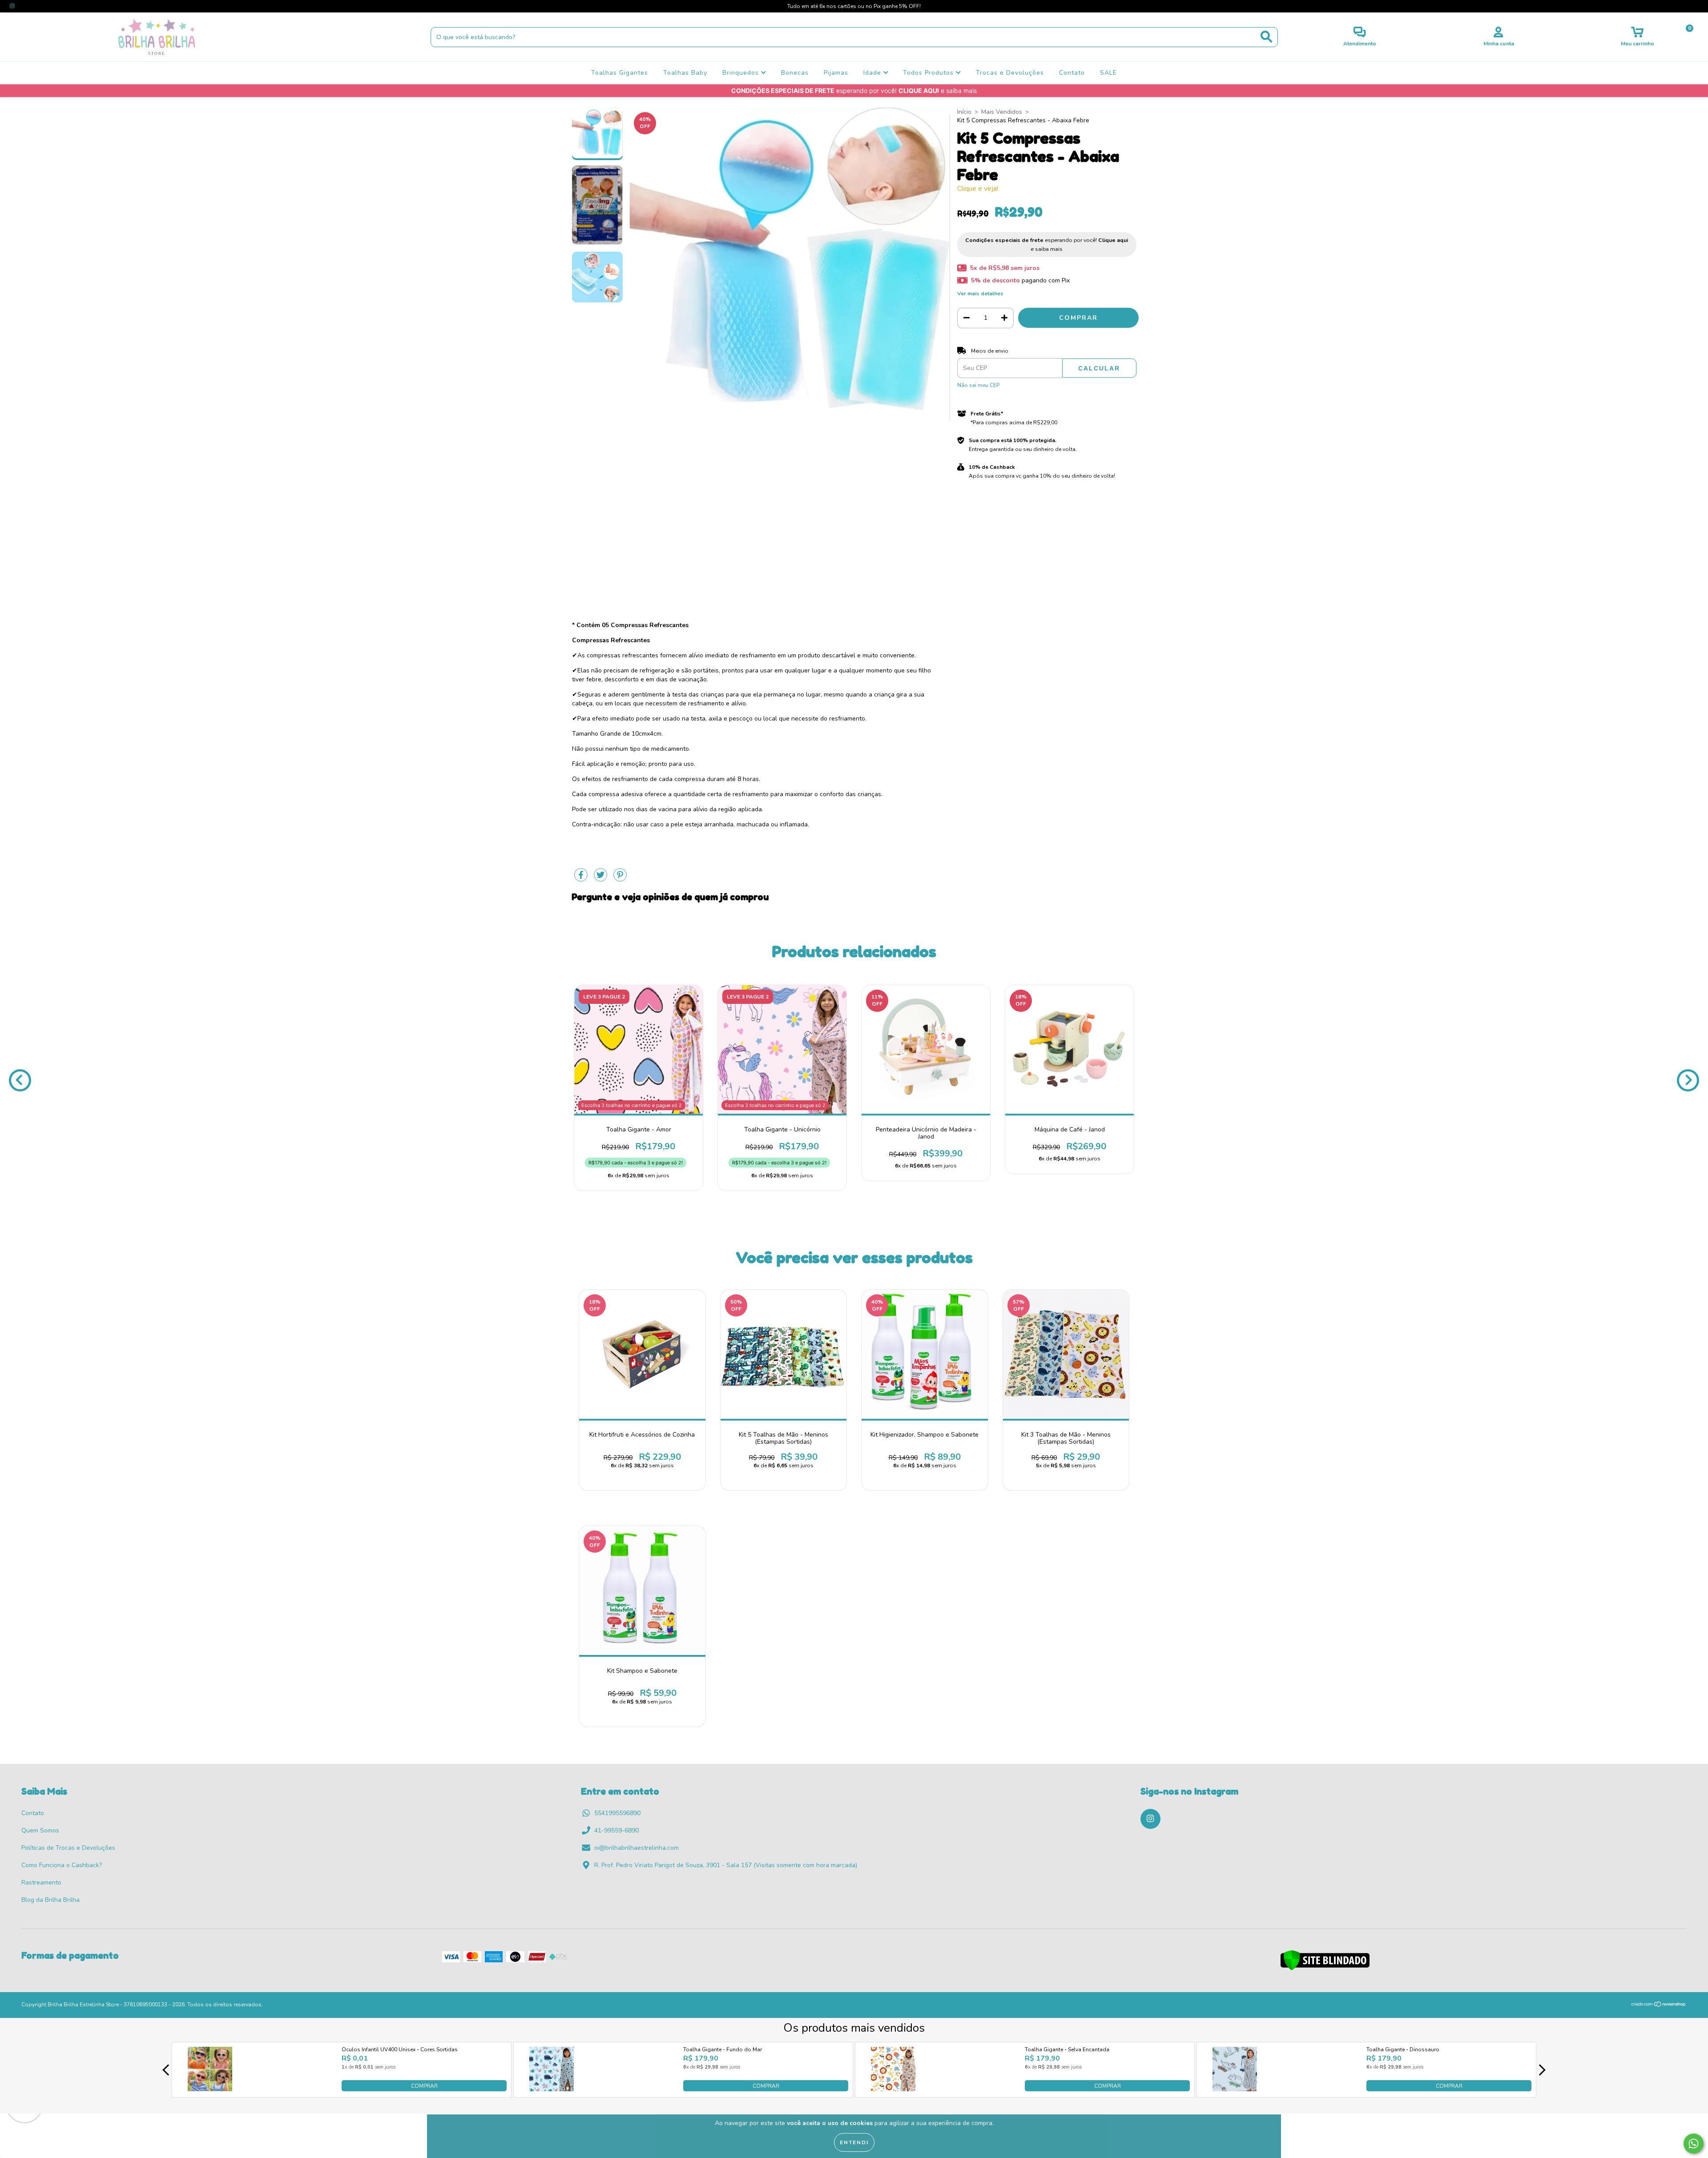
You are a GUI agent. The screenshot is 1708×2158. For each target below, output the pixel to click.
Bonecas (795, 73)
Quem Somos (40, 1830)
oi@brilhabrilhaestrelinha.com (636, 1848)
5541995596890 (617, 1813)
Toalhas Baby (685, 73)
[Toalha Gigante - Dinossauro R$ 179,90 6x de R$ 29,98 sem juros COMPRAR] (1235, 2089)
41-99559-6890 (616, 1830)
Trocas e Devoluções (1010, 73)
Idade (873, 73)
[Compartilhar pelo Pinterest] (620, 879)
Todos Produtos (929, 73)
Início (964, 112)
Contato (1072, 73)
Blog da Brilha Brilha (50, 1900)
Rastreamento (41, 1882)
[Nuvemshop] (1659, 2005)
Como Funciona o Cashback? (62, 1865)
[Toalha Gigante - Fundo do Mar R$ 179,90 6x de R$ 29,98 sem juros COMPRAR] (552, 2089)
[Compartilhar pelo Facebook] (582, 879)
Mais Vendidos (1002, 112)
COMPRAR (424, 2086)
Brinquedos (742, 73)
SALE (1108, 73)
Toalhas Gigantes (620, 73)
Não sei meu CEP (978, 385)
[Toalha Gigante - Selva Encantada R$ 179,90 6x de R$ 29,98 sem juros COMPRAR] (893, 2089)
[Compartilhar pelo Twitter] (601, 879)
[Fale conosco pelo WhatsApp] (1694, 2144)
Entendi (854, 2142)
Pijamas (836, 73)
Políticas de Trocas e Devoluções (68, 1848)
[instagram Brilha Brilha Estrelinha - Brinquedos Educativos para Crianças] (12, 6)
